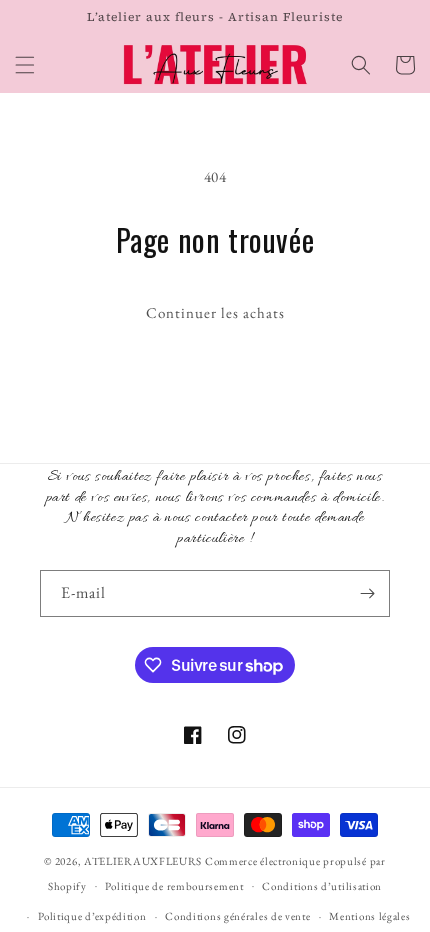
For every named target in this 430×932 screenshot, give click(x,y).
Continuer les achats (215, 312)
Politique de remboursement (174, 886)
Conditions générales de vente (237, 916)
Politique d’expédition (92, 916)
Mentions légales (369, 916)
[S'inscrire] (367, 593)
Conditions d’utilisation (322, 886)
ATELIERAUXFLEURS (143, 861)
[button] (25, 65)
